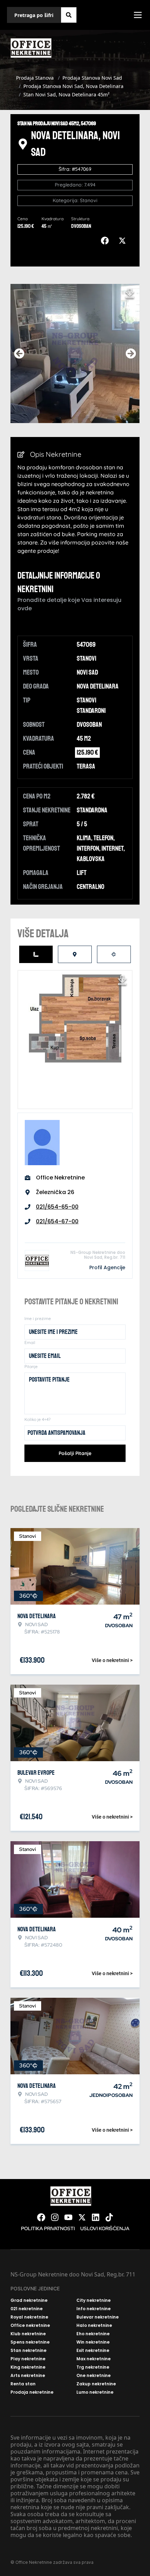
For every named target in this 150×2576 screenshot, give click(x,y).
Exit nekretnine (93, 2351)
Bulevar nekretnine (97, 2317)
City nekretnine (93, 2300)
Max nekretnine (93, 2359)
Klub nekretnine (28, 2334)
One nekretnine (93, 2376)
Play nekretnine (28, 2359)
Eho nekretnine (93, 2334)
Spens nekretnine (30, 2342)
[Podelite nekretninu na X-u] (124, 241)
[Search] (69, 15)
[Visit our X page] (82, 2217)
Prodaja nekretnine (32, 2392)
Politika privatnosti (48, 2228)
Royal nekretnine (29, 2317)
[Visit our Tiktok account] (109, 2217)
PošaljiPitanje (75, 1453)
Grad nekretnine (29, 2300)
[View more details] (36, 954)
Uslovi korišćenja (105, 2228)
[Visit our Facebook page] (41, 2217)
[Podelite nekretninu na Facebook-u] (106, 241)
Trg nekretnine (93, 2367)
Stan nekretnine (28, 2351)
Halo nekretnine (94, 2325)
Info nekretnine (93, 2309)
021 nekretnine (27, 2309)
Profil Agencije (107, 1267)
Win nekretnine (93, 2342)
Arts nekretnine (28, 2376)
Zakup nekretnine (96, 2384)
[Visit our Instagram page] (55, 2217)
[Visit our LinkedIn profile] (96, 2217)
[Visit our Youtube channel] (68, 2217)
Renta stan (23, 2384)
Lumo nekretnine (95, 2392)
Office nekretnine (30, 2325)
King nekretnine (28, 2367)
